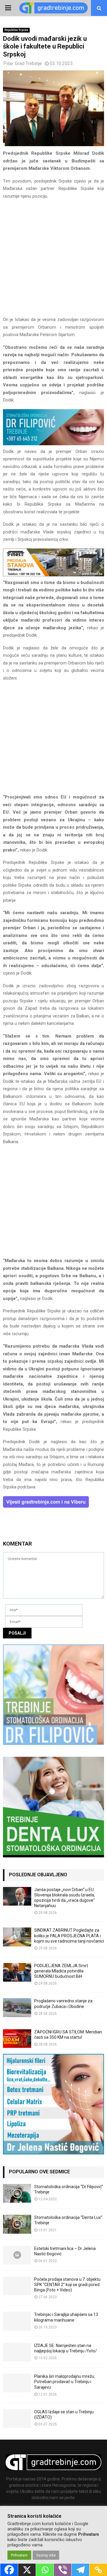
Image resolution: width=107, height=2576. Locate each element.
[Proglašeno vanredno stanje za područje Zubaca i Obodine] (17, 2008)
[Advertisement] (53, 260)
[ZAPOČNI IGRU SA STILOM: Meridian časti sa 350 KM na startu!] (17, 2039)
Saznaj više (46, 2555)
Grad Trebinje (28, 63)
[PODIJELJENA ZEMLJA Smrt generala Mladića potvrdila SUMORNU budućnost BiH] (17, 1972)
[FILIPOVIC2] (53, 444)
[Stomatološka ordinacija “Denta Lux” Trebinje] (17, 2224)
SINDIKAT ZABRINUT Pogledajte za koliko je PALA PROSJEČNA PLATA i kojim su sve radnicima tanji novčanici (69, 1935)
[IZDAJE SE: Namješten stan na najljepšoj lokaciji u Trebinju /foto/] (17, 2352)
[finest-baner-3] (53, 575)
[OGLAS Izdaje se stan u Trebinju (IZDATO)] (17, 2418)
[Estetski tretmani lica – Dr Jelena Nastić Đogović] (17, 2255)
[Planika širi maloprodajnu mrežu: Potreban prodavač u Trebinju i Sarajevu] (17, 2383)
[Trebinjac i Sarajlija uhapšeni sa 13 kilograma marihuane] (17, 2321)
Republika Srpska (16, 30)
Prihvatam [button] (19, 2555)
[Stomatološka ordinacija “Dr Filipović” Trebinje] (17, 2193)
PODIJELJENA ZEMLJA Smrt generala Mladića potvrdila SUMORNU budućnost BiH (61, 1971)
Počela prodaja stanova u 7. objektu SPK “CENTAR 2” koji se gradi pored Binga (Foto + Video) (67, 2285)
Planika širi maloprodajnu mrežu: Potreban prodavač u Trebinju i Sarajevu (65, 2382)
